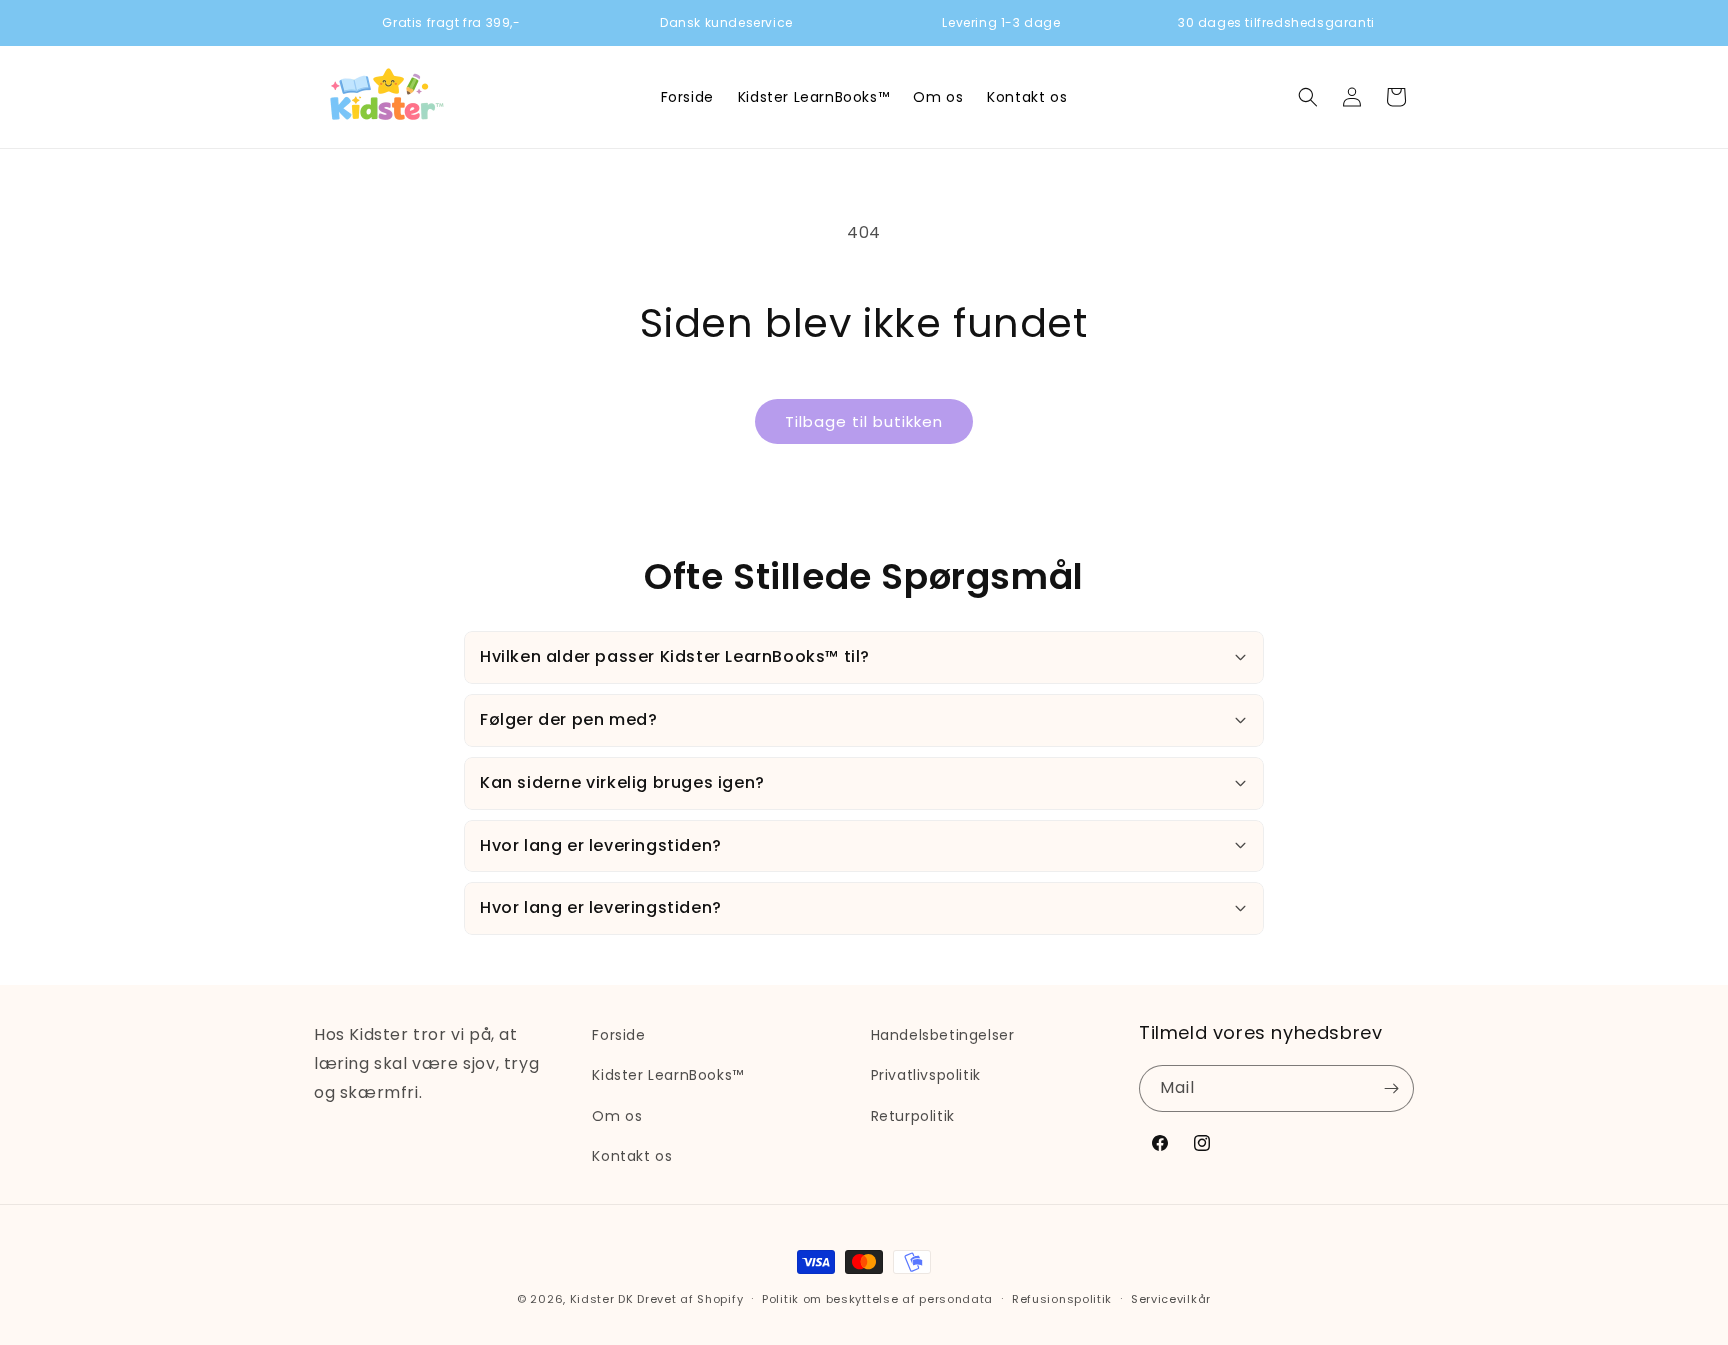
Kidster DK (602, 1299)
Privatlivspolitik (926, 1075)
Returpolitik (913, 1116)
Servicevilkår (1171, 1299)
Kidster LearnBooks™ (667, 1075)
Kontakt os (632, 1156)
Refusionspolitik (1062, 1299)
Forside (618, 1035)
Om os (617, 1116)
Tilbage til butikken (864, 421)
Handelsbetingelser (943, 1035)
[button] (1308, 97)
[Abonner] (1391, 1088)
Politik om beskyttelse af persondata (877, 1299)
